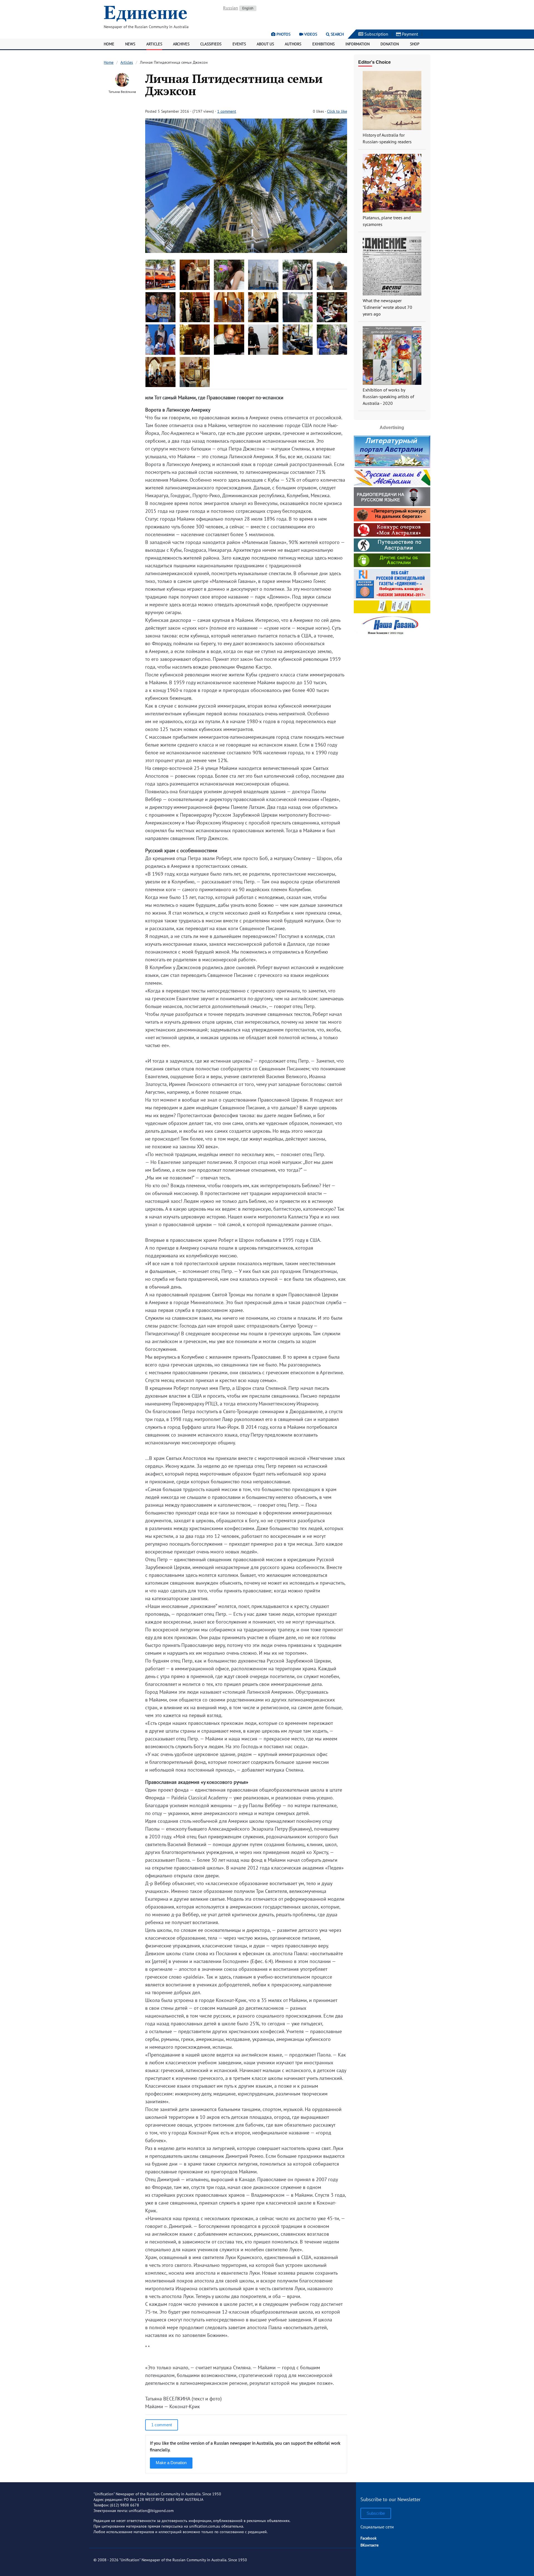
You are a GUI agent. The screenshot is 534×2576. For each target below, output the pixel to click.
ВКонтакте (369, 2545)
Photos (283, 34)
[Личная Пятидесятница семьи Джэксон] (246, 251)
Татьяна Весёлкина (122, 92)
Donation (390, 44)
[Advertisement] (392, 673)
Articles (154, 44)
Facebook (369, 2538)
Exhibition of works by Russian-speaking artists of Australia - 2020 (388, 397)
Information (358, 44)
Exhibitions (323, 44)
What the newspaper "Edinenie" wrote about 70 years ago (387, 307)
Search (337, 34)
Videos (310, 34)
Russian (231, 8)
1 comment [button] (162, 2425)
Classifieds (211, 44)
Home (109, 44)
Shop (415, 44)
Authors (293, 44)
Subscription (376, 34)
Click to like (337, 111)
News (130, 44)
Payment (409, 34)
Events (239, 44)
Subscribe (376, 2513)
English (248, 8)
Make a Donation (171, 2463)
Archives (181, 44)
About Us (265, 44)
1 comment (227, 111)
